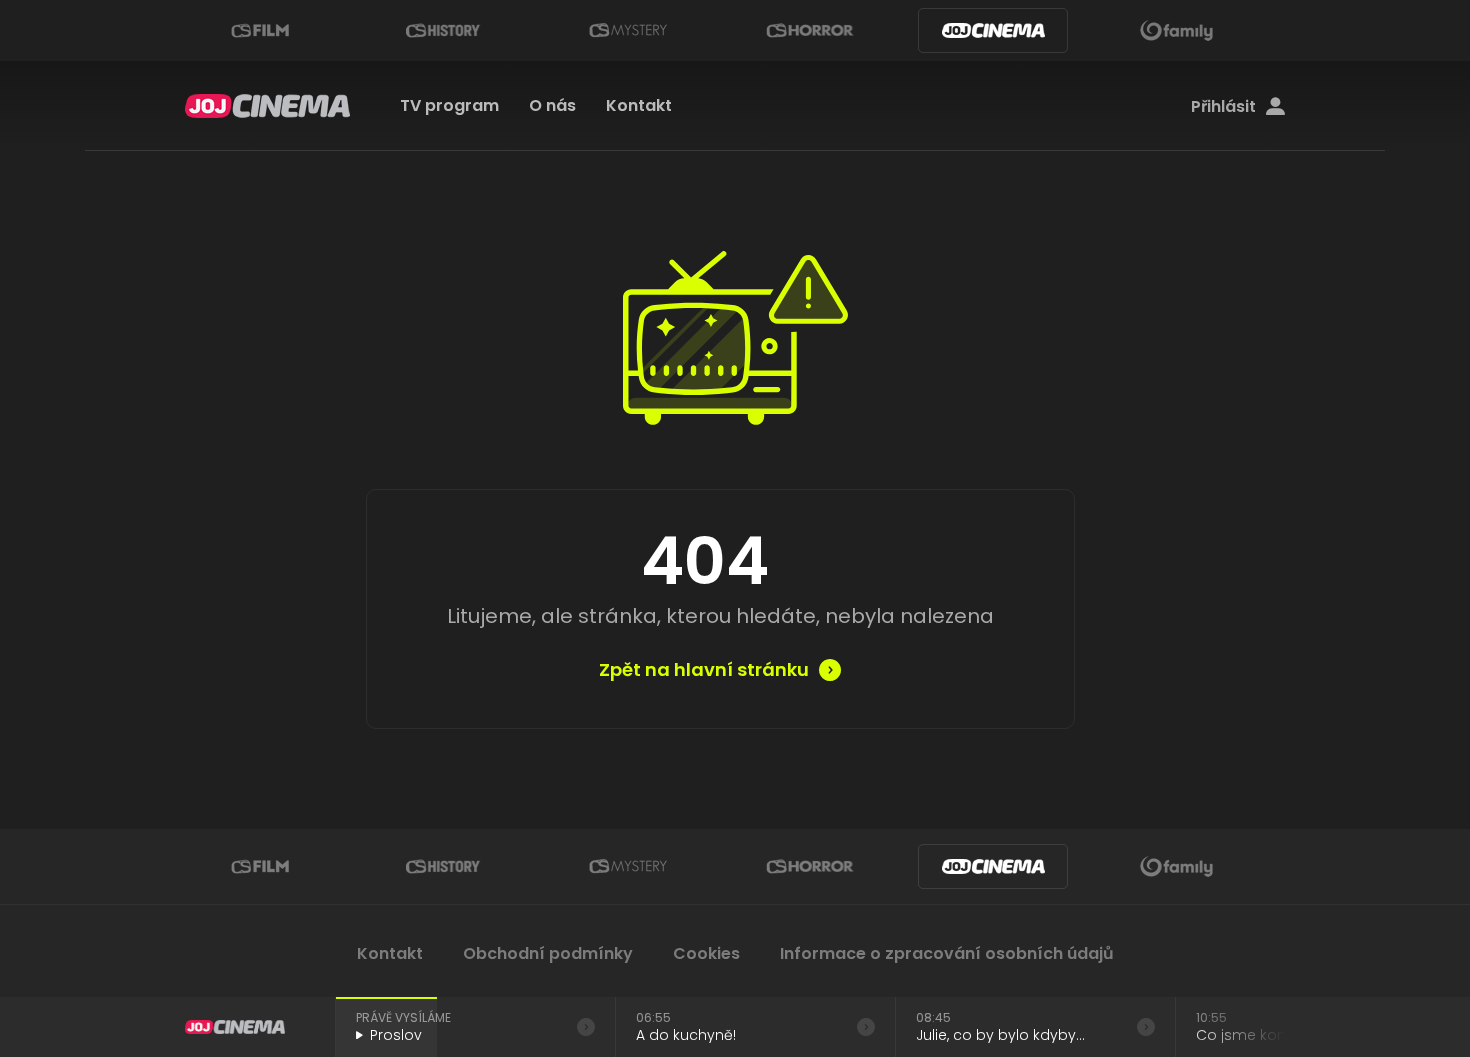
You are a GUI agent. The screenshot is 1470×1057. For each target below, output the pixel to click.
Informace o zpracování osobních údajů (947, 953)
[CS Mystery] (627, 30)
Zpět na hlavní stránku (704, 670)
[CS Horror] (810, 30)
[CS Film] (260, 30)
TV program (449, 105)
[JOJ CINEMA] (993, 30)
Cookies (706, 953)
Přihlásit (1223, 107)
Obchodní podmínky (548, 953)
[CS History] (443, 30)
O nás (552, 105)
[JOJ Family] (1177, 30)
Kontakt (639, 105)
